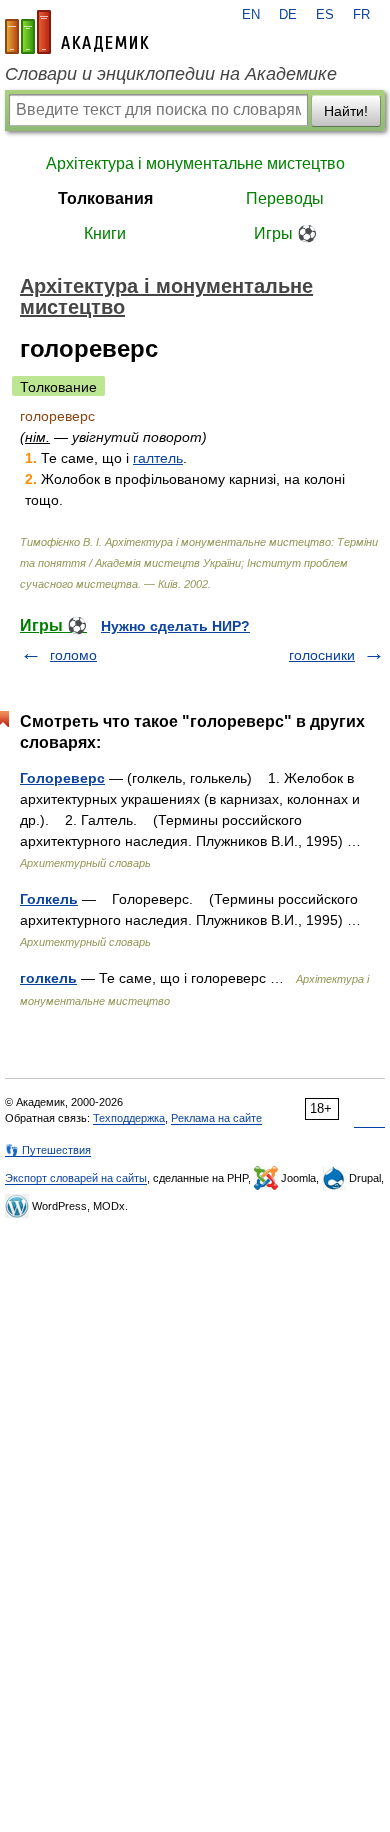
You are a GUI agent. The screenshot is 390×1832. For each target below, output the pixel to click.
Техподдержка (129, 1118)
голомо (73, 655)
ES (325, 15)
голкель (48, 978)
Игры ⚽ (285, 233)
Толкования (105, 198)
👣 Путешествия (48, 1150)
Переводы (285, 198)
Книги (105, 233)
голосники (322, 655)
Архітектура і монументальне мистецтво (195, 163)
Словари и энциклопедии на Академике (171, 74)
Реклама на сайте (216, 1118)
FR (361, 15)
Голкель (49, 899)
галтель (158, 458)
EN (251, 15)
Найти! (346, 111)
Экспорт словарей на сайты (76, 1178)
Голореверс (62, 778)
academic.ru (77, 32)
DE (288, 15)
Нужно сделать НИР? (175, 626)
